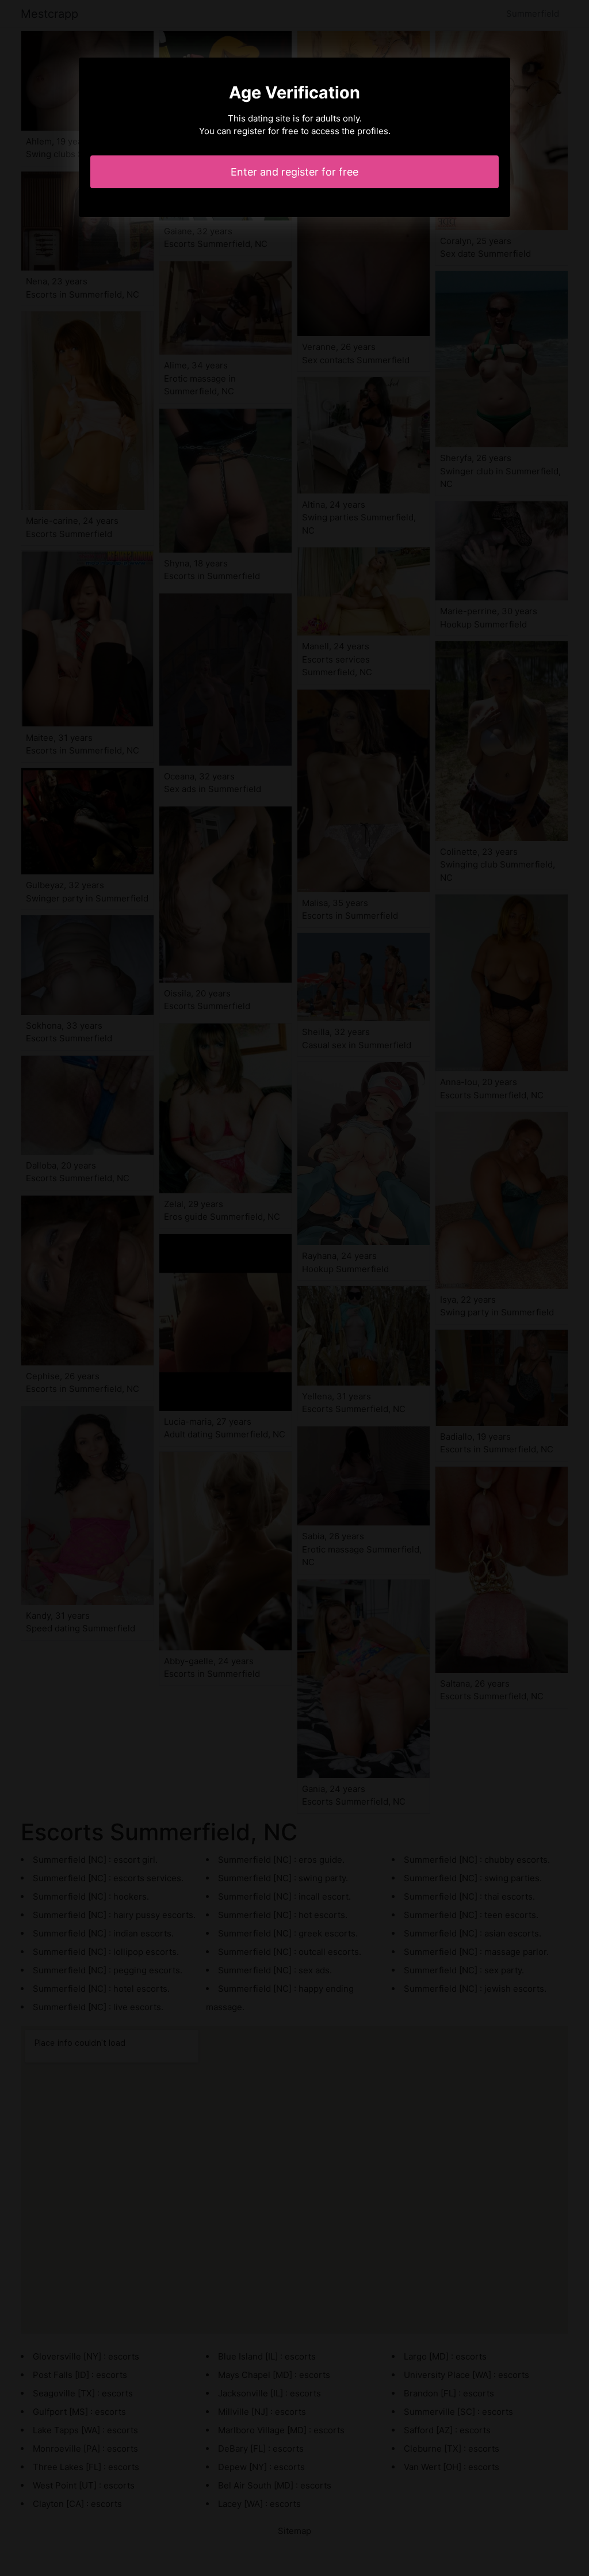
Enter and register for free (294, 172)
